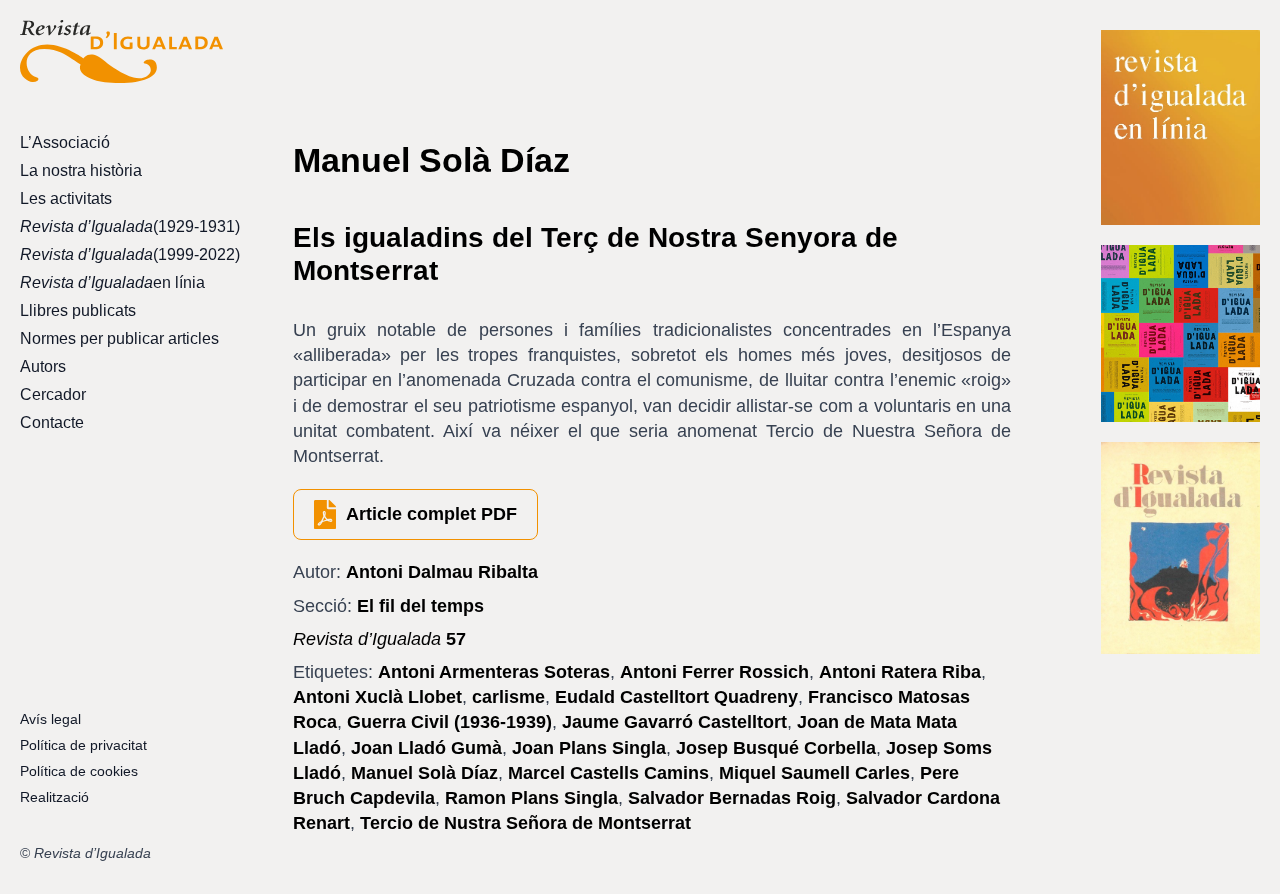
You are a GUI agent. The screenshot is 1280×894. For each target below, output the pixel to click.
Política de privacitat (83, 745)
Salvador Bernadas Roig (732, 798)
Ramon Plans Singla (531, 798)
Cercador (53, 394)
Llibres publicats (78, 310)
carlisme (508, 697)
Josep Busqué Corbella (776, 748)
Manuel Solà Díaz (424, 773)
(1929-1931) (121, 226)
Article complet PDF (431, 514)
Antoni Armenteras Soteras (494, 672)
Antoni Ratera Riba (900, 672)
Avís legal (50, 719)
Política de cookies (79, 771)
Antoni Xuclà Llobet (377, 697)
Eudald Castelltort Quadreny (676, 697)
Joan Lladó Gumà (426, 748)
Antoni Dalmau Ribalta (442, 572)
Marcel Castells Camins (608, 773)
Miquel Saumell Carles (814, 773)
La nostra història (81, 170)
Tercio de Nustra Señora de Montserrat (525, 823)
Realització (54, 797)
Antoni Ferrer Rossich (714, 672)
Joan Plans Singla (589, 748)
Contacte (52, 422)
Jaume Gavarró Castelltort (674, 722)
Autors (43, 366)
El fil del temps (420, 606)
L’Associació (65, 142)
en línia (112, 282)
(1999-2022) (121, 254)
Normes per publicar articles (119, 338)
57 (379, 639)
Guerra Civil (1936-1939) (449, 722)
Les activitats (66, 198)
